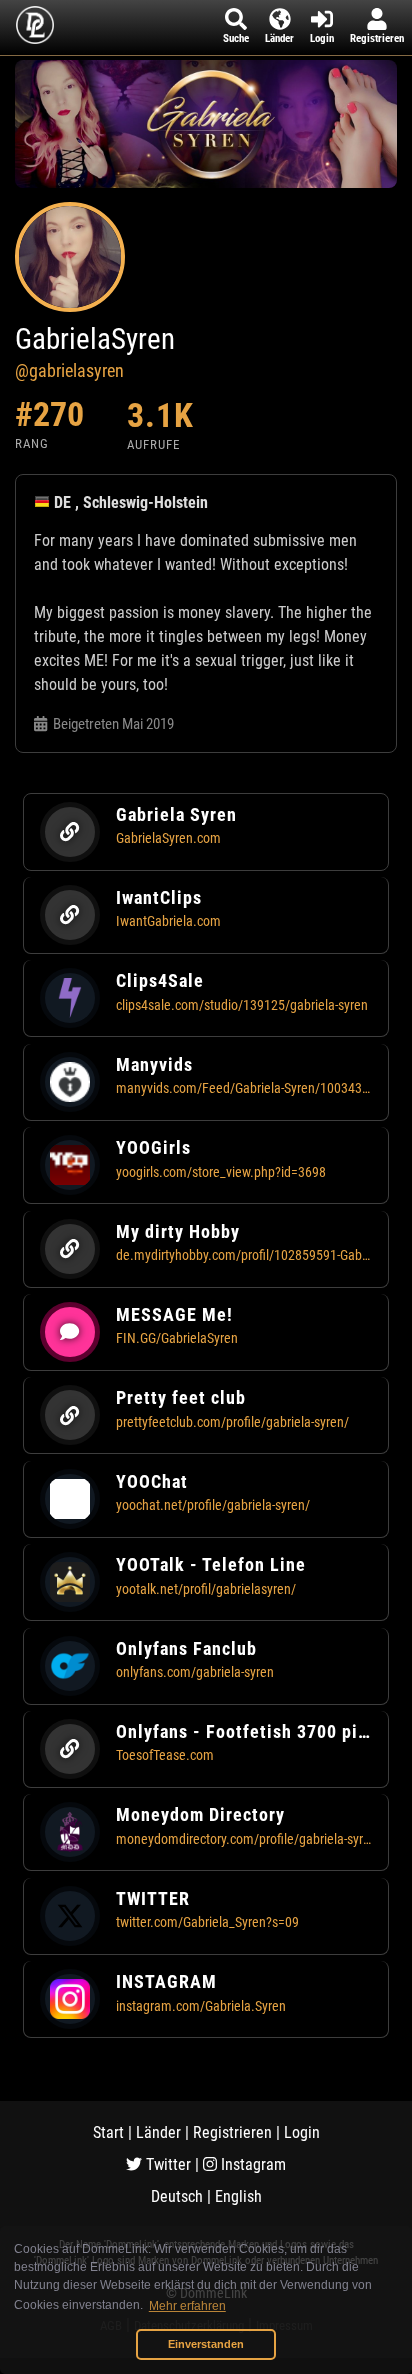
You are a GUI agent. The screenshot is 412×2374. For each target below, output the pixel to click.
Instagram (251, 2164)
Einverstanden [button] (206, 2344)
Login (302, 2132)
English (238, 2196)
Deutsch (177, 2196)
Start (108, 2132)
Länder (158, 2132)
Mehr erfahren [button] (187, 2306)
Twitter (166, 2164)
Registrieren (232, 2132)
